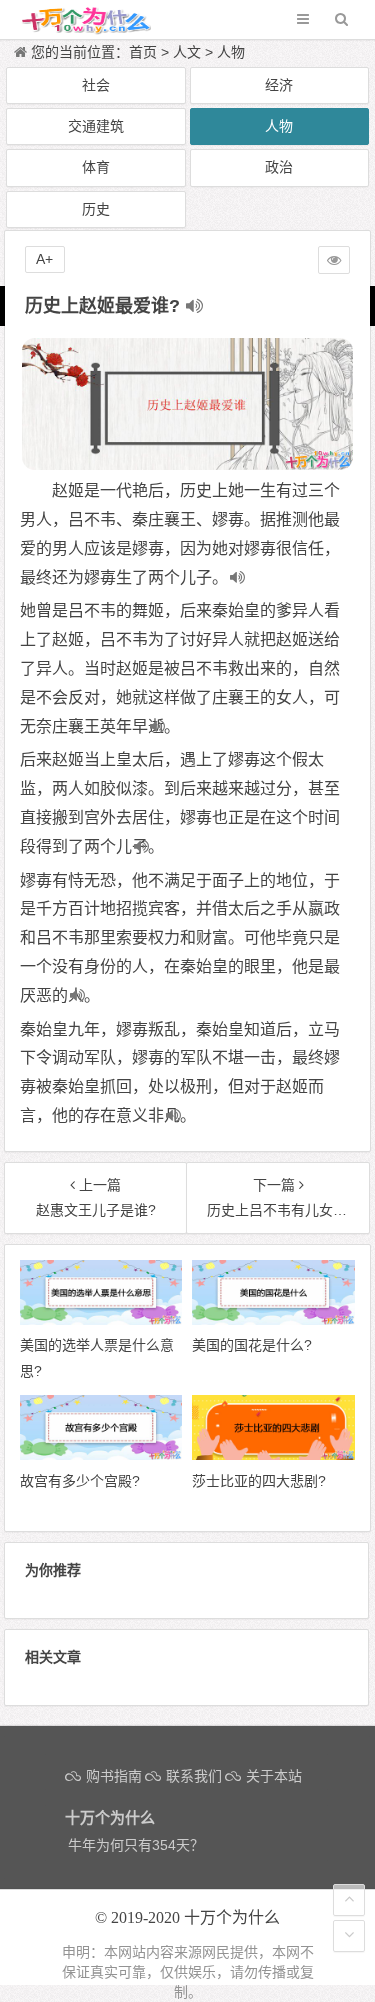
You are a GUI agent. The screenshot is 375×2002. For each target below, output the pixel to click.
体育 (96, 167)
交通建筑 (96, 126)
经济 (279, 85)
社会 (96, 85)
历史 (96, 209)
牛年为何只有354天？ (136, 1845)
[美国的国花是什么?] (273, 1320)
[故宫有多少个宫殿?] (101, 1455)
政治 (279, 167)
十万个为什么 (232, 1917)
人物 (231, 52)
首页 (143, 52)
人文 (187, 52)
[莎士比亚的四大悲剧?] (273, 1455)
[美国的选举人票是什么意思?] (101, 1320)
